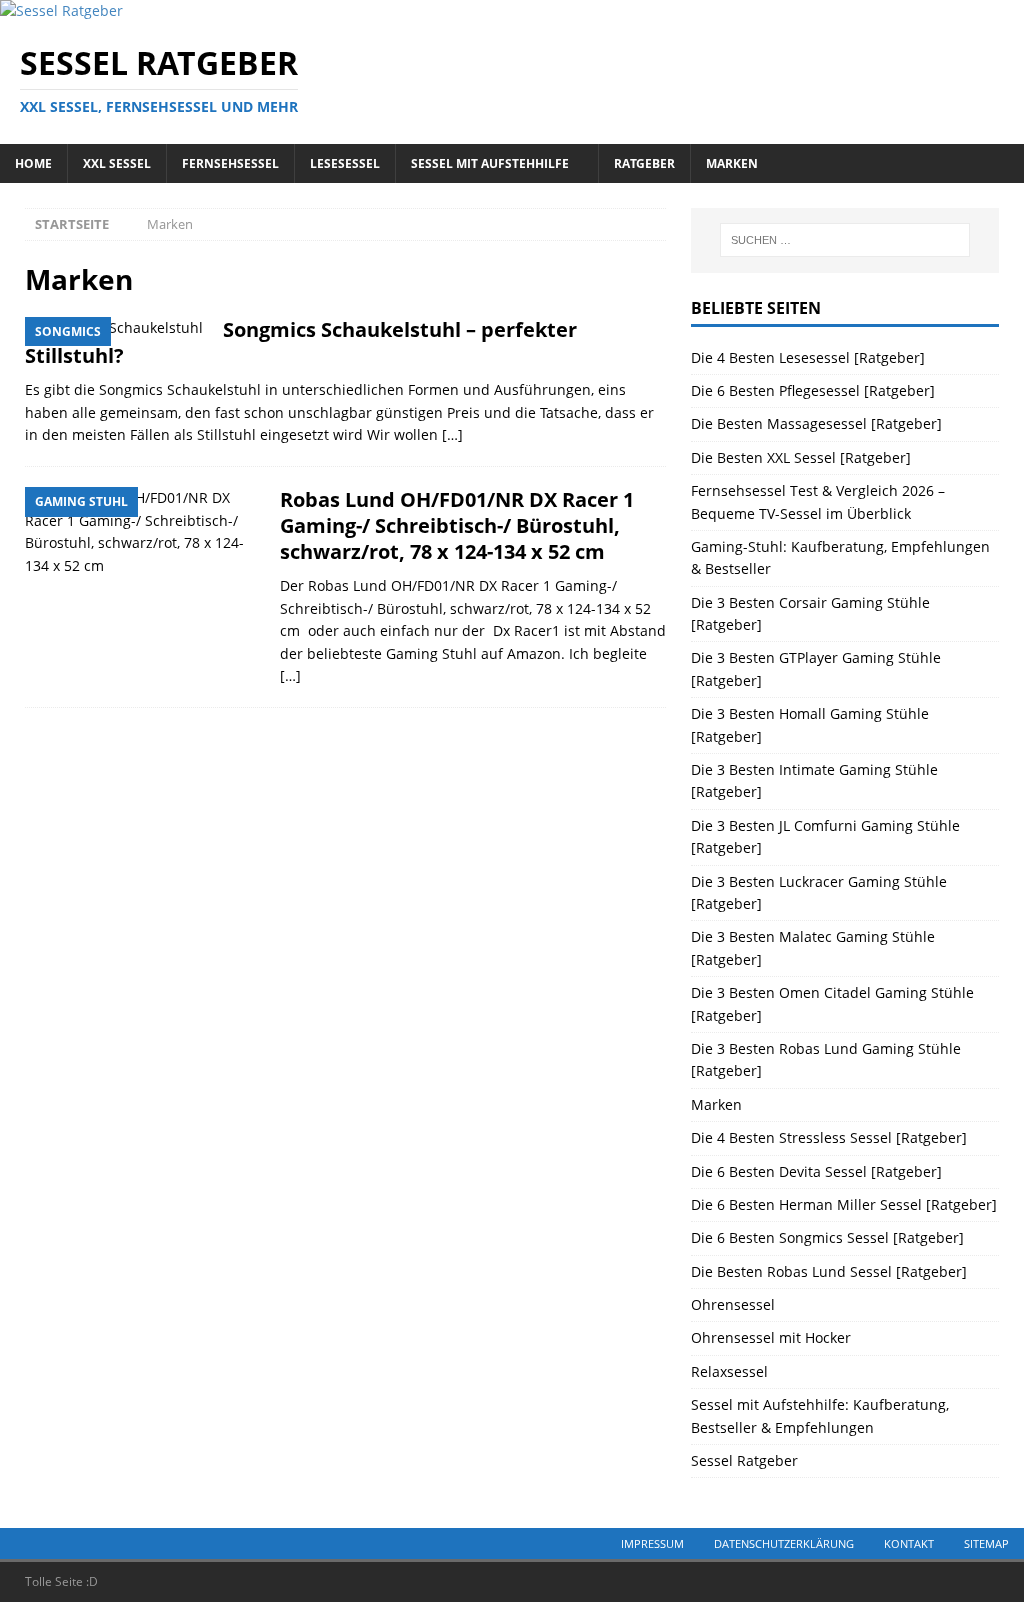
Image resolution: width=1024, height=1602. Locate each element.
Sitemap (986, 1543)
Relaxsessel (729, 1371)
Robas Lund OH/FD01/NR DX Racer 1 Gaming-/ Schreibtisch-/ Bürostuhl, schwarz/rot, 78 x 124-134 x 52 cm (457, 525)
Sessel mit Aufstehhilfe (490, 163)
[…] (452, 434)
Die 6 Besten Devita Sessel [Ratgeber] (816, 1171)
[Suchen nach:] (845, 240)
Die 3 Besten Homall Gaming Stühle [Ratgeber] (810, 724)
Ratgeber (644, 163)
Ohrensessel (733, 1304)
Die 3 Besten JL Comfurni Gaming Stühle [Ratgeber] (825, 836)
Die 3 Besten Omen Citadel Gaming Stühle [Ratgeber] (832, 1003)
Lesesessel (345, 163)
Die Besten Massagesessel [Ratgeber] (816, 423)
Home (33, 163)
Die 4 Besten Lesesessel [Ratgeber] (808, 357)
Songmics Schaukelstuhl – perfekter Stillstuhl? (301, 342)
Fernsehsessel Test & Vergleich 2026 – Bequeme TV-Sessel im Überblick (818, 501)
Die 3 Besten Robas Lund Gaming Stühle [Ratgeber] (826, 1059)
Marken (732, 163)
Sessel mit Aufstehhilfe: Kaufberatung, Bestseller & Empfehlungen (820, 1415)
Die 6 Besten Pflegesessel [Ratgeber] (813, 390)
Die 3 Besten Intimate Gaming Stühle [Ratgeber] (814, 780)
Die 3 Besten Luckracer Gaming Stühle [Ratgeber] (819, 892)
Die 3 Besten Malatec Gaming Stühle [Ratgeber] (813, 947)
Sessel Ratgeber (744, 1460)
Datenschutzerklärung (784, 1543)
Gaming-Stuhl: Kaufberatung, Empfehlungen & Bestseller (840, 557)
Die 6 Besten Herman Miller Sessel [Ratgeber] (844, 1204)
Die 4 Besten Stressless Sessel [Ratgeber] (829, 1137)
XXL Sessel (117, 163)
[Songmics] (114, 328)
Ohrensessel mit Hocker (771, 1337)
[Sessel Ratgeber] (61, 10)
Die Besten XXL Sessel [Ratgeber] (801, 457)
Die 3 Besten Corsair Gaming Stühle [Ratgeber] (810, 613)
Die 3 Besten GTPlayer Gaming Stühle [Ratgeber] (816, 668)
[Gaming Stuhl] (142, 532)
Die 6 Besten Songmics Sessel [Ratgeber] (827, 1237)
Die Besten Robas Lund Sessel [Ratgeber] (829, 1271)
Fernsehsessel (230, 163)
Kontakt (909, 1543)
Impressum (652, 1543)
